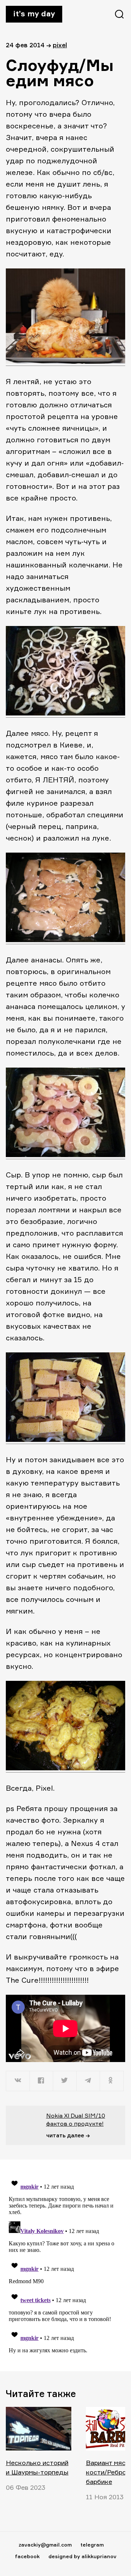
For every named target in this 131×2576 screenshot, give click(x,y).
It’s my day (34, 13)
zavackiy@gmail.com (45, 2545)
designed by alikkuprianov (82, 2556)
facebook (27, 2556)
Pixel (60, 45)
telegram (92, 2545)
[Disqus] (65, 2265)
